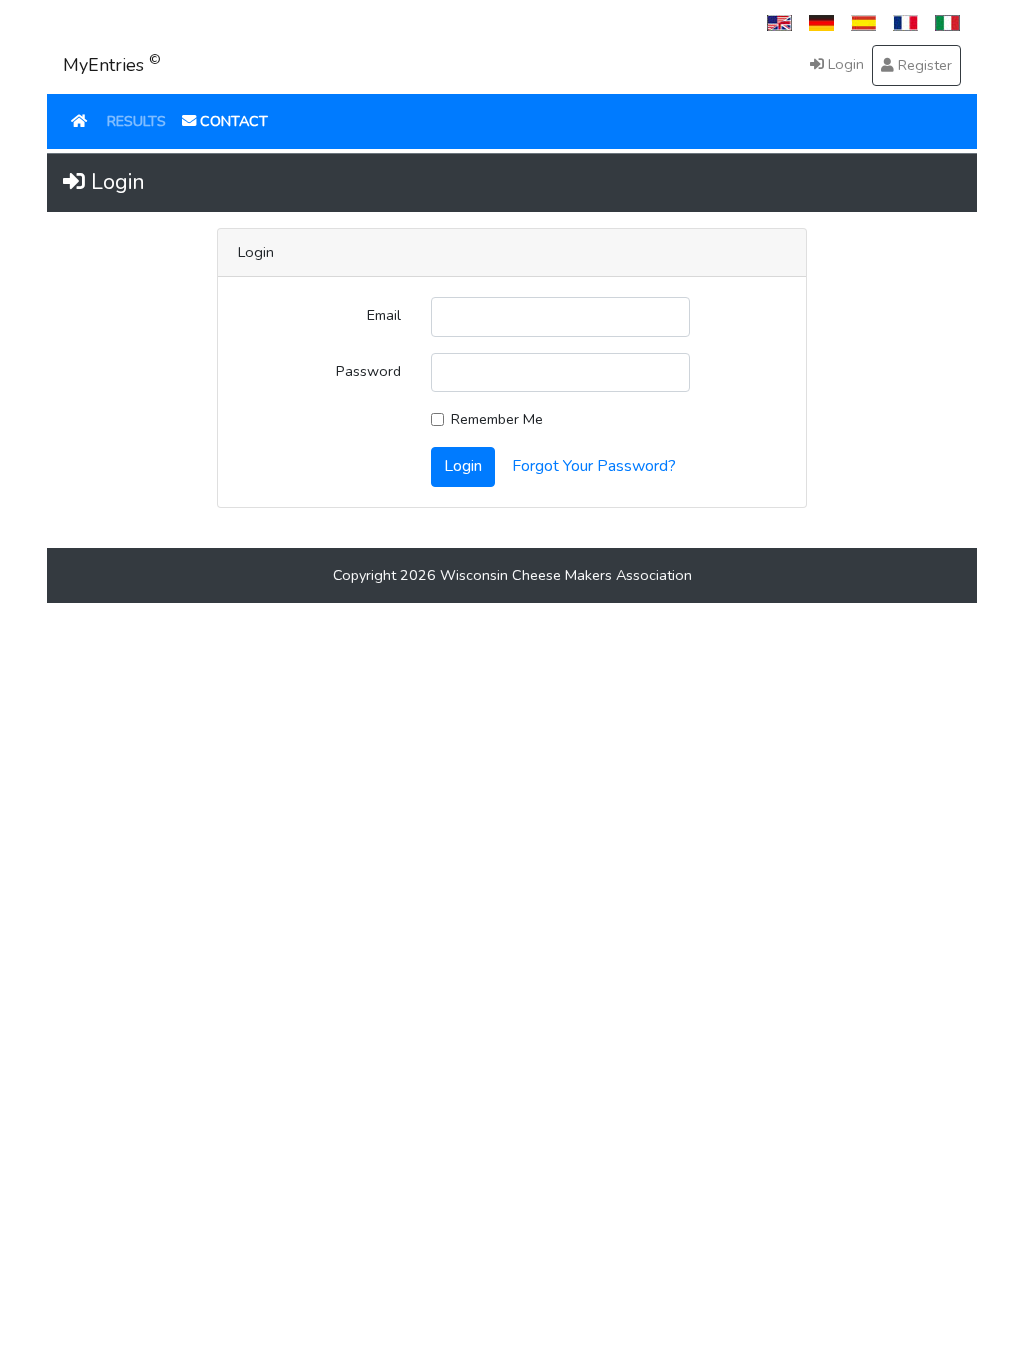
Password (368, 371)
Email (384, 315)
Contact (232, 121)
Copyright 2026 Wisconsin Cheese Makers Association (512, 575)
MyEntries (112, 63)
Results (136, 121)
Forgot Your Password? (594, 466)
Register (923, 65)
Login (844, 64)
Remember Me (497, 419)
